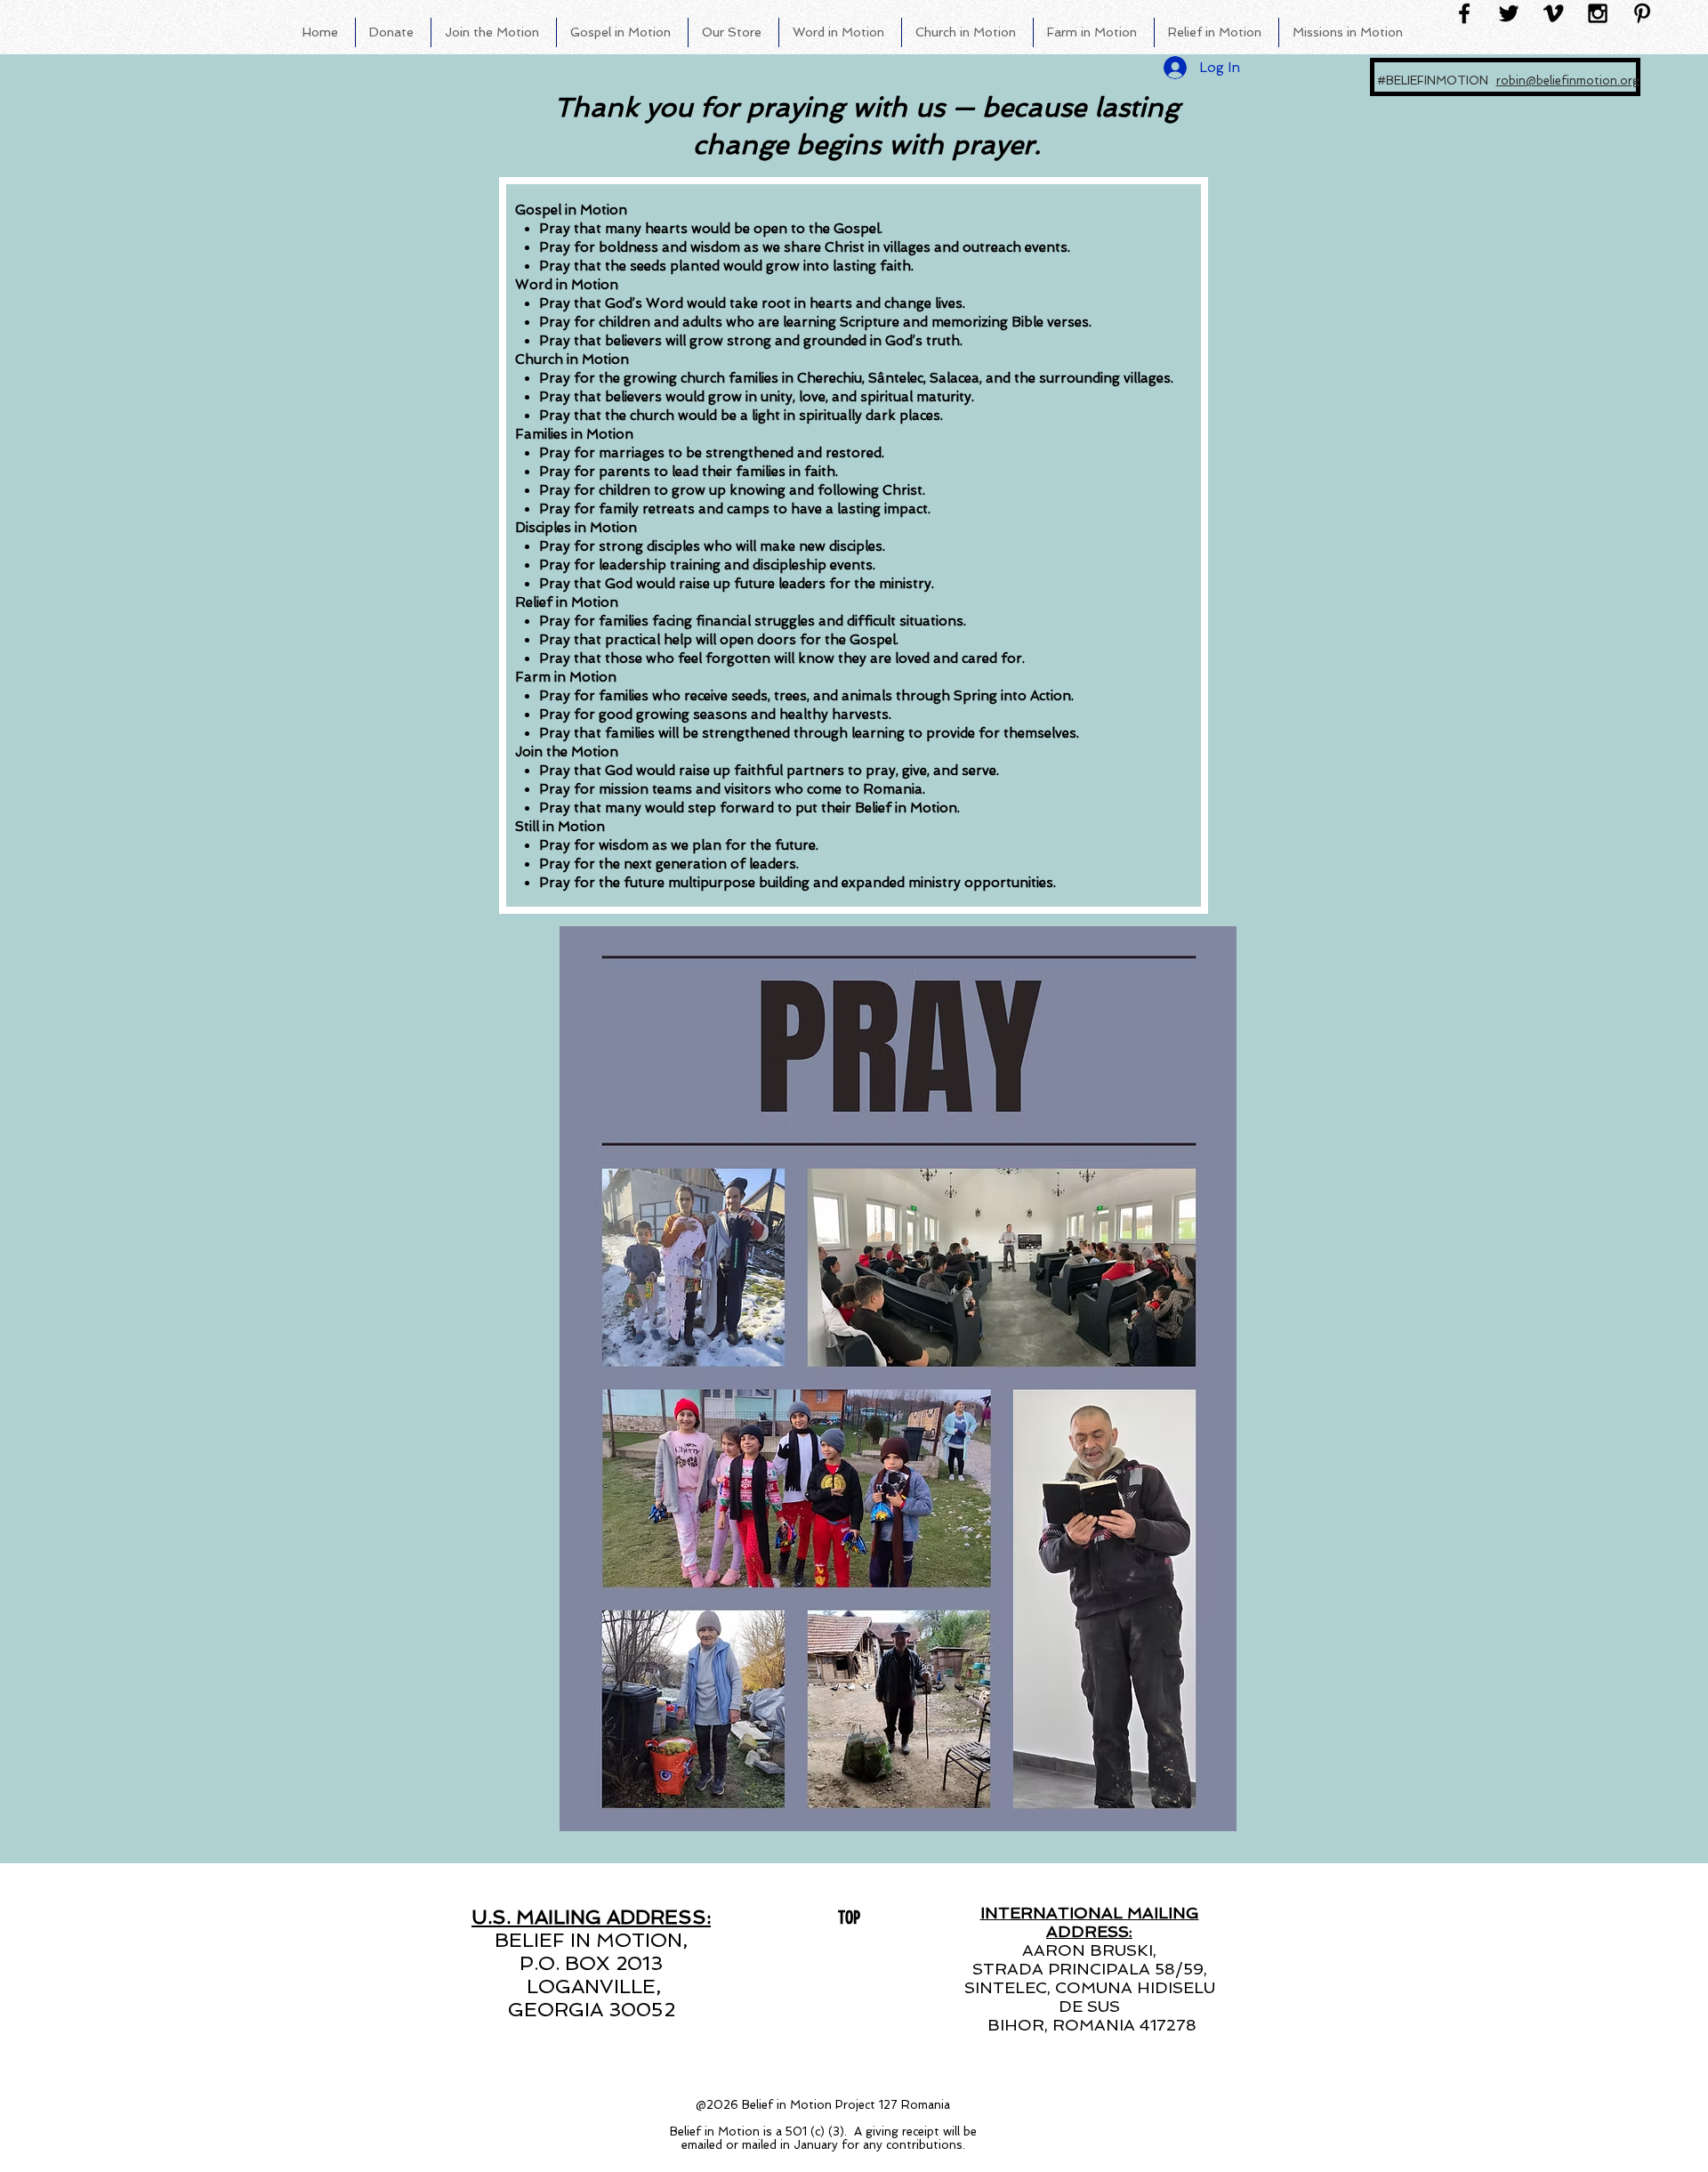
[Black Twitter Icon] (1509, 13)
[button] (494, 32)
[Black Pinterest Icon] (1642, 13)
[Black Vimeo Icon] (1553, 13)
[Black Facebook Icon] (1464, 13)
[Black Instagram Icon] (1598, 13)
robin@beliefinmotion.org (1568, 81)
